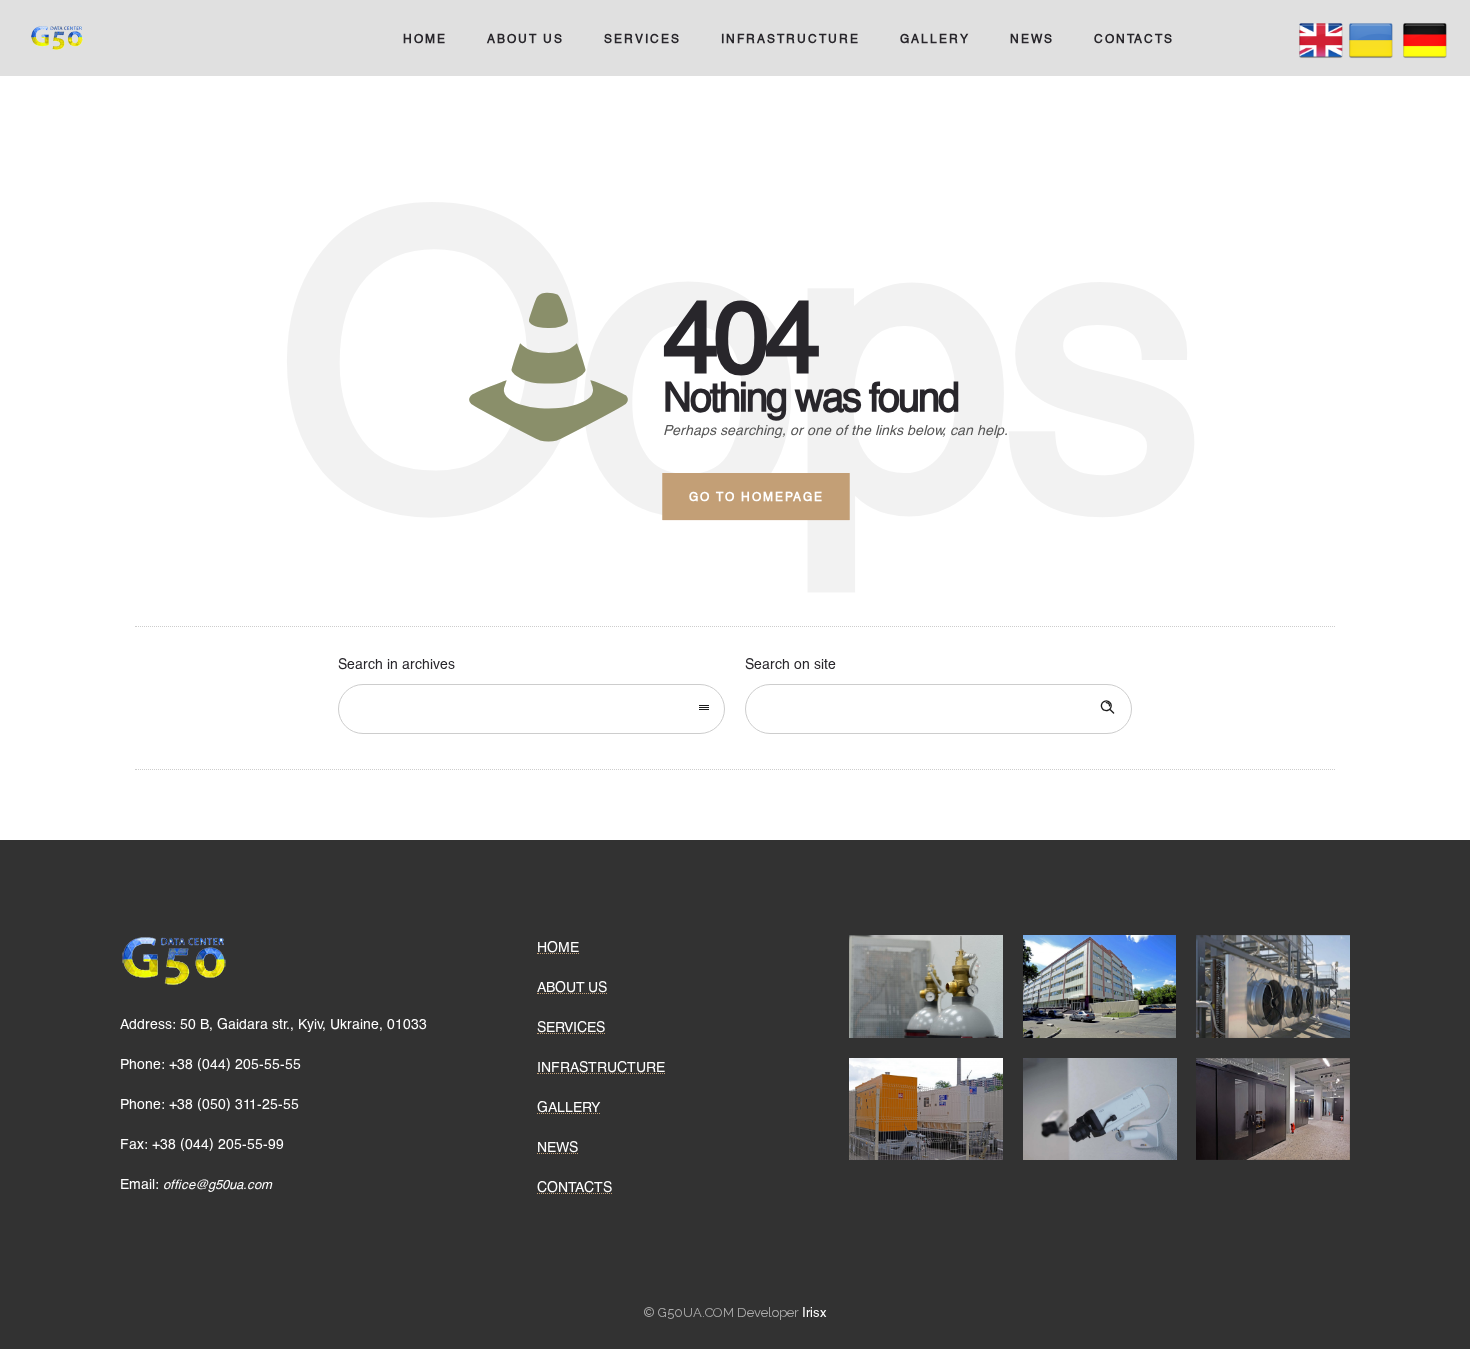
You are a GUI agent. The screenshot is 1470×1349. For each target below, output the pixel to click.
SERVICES (642, 38)
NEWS (1032, 38)
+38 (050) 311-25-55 (234, 1103)
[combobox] (531, 709)
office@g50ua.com (215, 1184)
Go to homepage (756, 496)
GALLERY (935, 38)
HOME (425, 38)
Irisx (814, 1312)
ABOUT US (525, 38)
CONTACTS (1134, 38)
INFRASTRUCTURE (790, 38)
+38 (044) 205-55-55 (235, 1063)
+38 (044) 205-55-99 (218, 1143)
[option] (926, 986)
